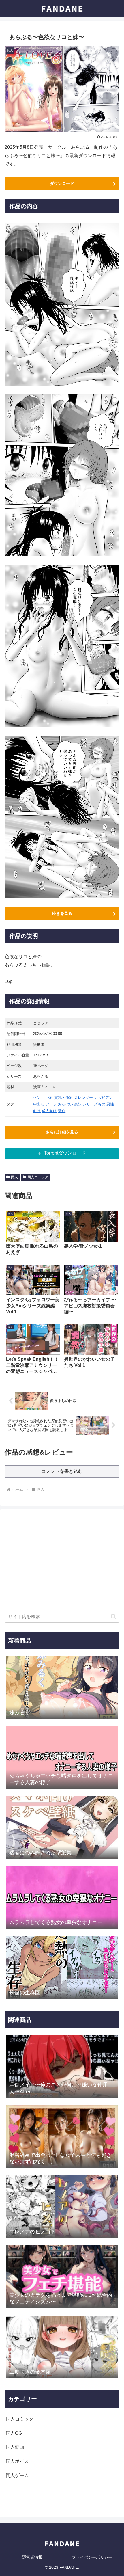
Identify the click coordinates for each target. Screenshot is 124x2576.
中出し (39, 1104)
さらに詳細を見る (62, 1132)
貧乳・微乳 (64, 1098)
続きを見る (62, 913)
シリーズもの (94, 1104)
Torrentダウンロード (65, 1153)
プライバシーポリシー (92, 2557)
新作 (62, 1111)
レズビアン (103, 1098)
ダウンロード (62, 183)
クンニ (39, 1098)
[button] (113, 1616)
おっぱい (65, 1104)
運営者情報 (32, 2557)
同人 (14, 1177)
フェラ (51, 1104)
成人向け (49, 1111)
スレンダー (83, 1098)
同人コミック (38, 1177)
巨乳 (49, 1098)
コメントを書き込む (62, 1471)
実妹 (78, 1104)
